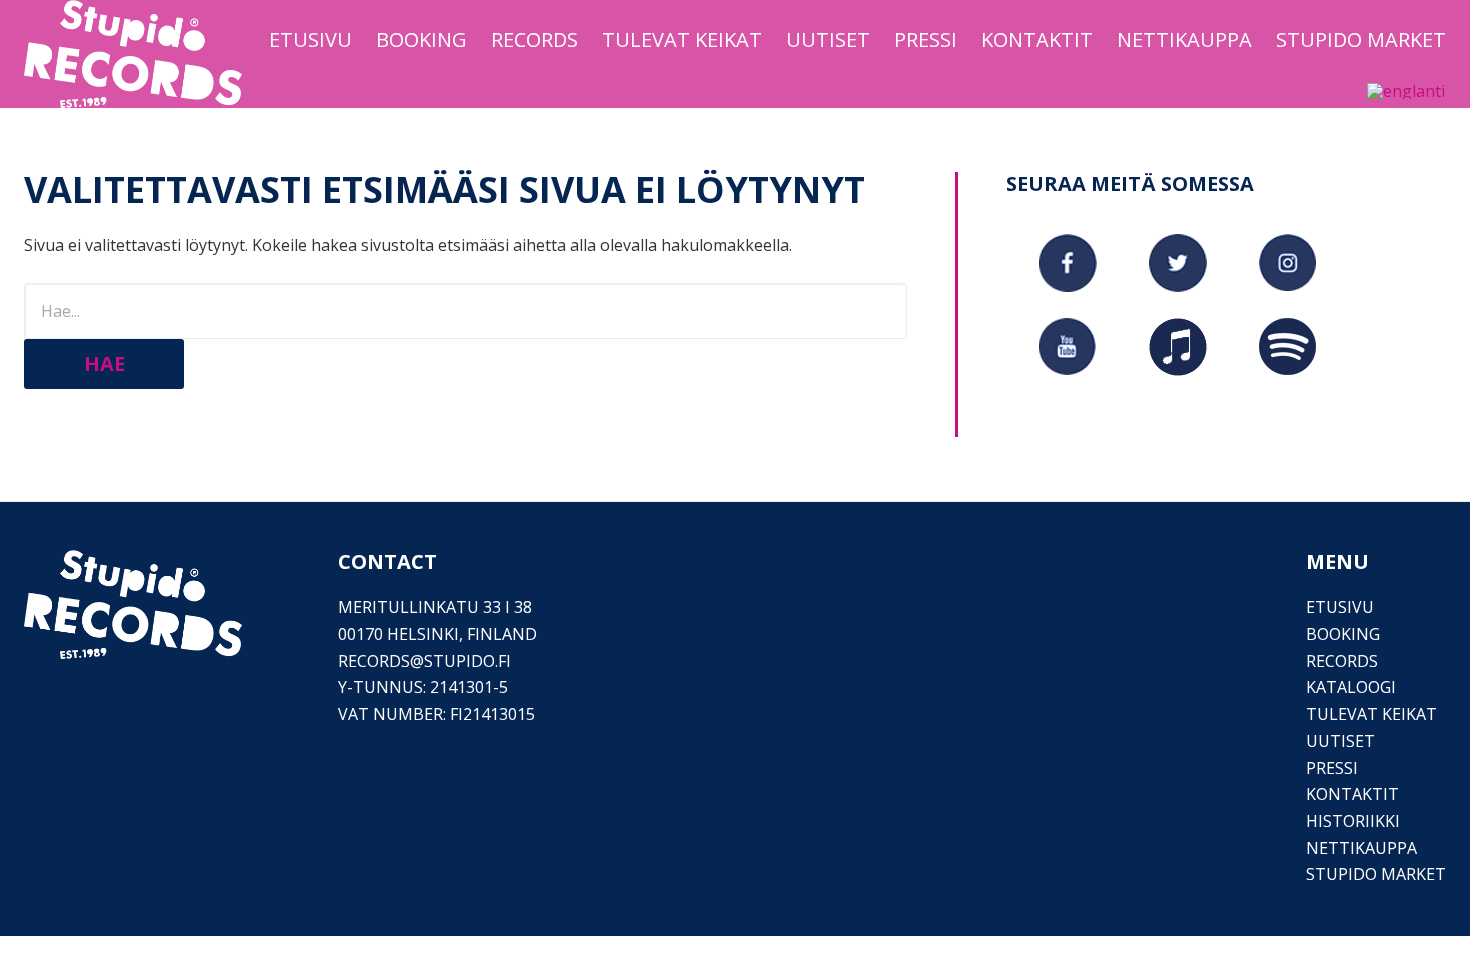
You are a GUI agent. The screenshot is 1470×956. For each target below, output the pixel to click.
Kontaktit (1352, 794)
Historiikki (1353, 821)
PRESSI (1332, 768)
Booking (1343, 634)
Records (1342, 661)
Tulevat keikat (1371, 714)
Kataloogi (1351, 687)
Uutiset (1340, 741)
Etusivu (1340, 607)
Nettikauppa (1361, 848)
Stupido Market (1376, 874)
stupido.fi (467, 661)
